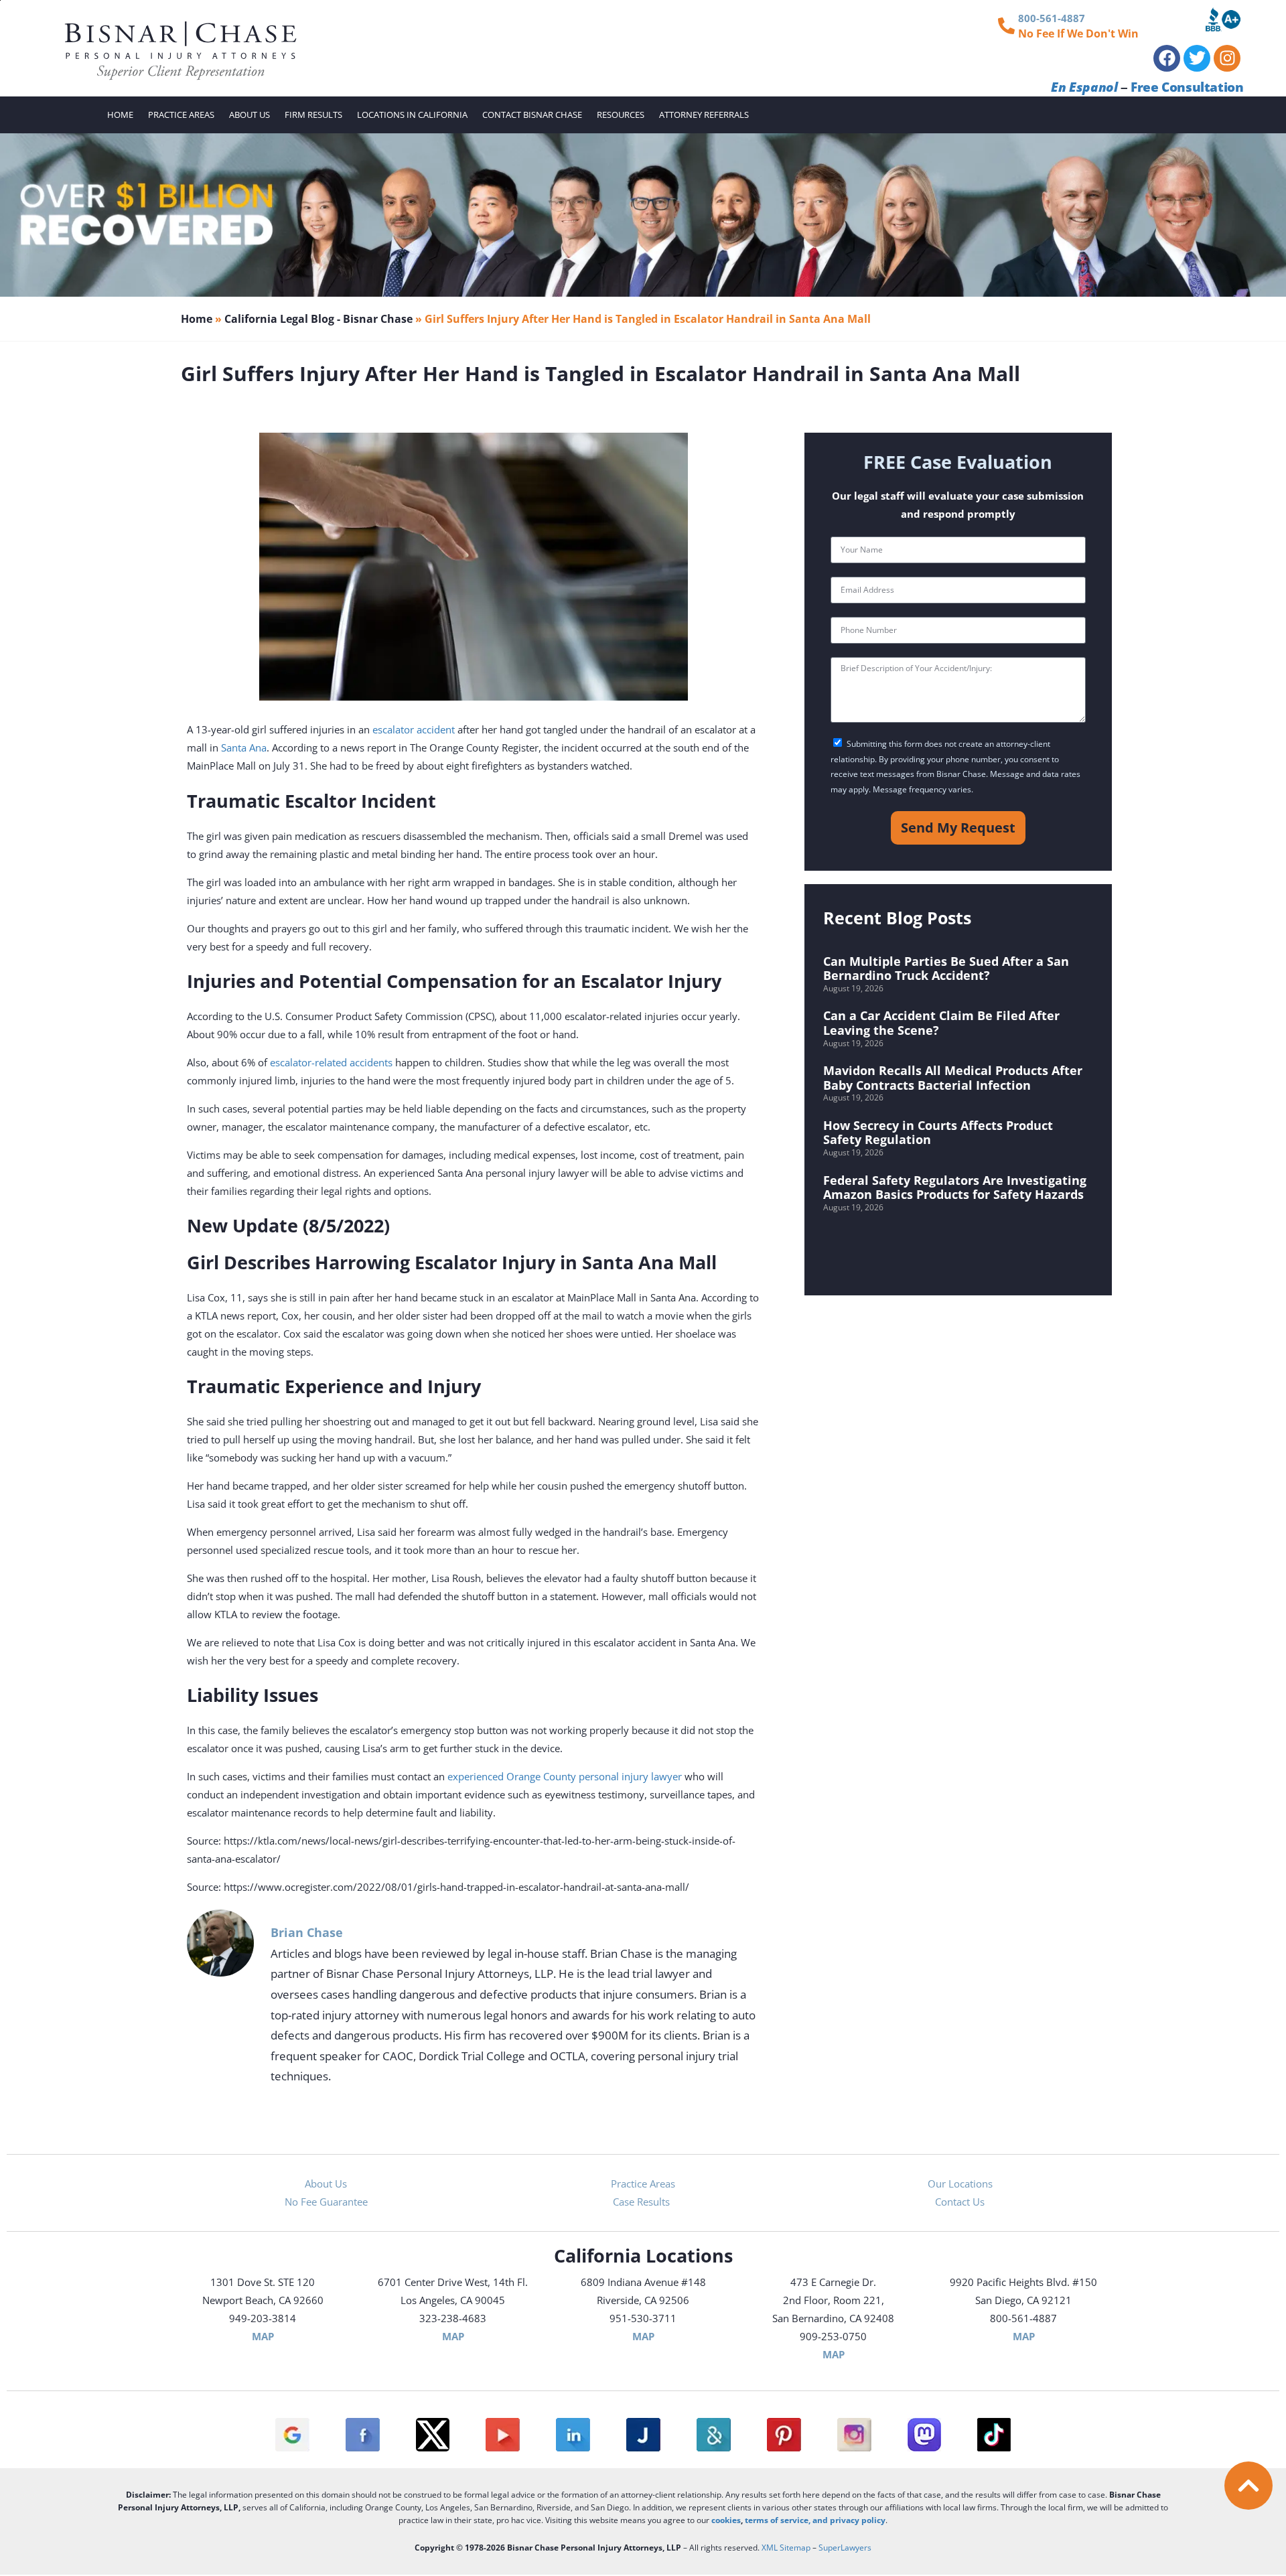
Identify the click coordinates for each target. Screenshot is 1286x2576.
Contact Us (960, 2202)
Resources (621, 115)
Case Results (643, 2202)
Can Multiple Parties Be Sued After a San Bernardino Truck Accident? (946, 969)
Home (120, 115)
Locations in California (412, 115)
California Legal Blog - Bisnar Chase (318, 319)
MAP (263, 2336)
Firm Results (313, 115)
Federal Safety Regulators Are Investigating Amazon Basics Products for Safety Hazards (955, 1188)
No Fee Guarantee (326, 2202)
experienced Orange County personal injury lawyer (565, 1776)
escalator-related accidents (331, 1062)
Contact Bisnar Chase (532, 115)
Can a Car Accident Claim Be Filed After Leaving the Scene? (941, 1023)
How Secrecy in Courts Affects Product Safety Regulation (938, 1133)
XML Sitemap (786, 2548)
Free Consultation (1187, 87)
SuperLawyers (845, 2548)
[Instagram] (1227, 58)
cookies (726, 2520)
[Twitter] (1197, 58)
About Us (249, 115)
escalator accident (414, 729)
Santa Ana (244, 747)
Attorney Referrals (704, 115)
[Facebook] (1167, 58)
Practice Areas (181, 115)
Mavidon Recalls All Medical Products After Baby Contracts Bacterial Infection (953, 1078)
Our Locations (960, 2184)
